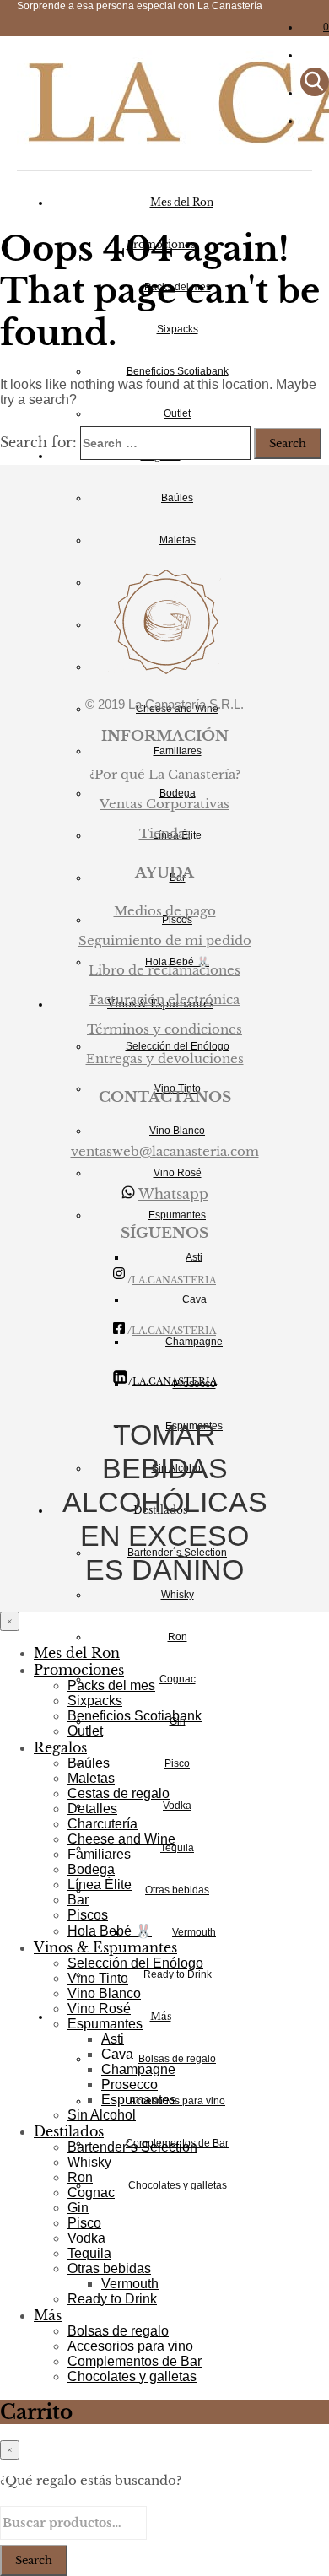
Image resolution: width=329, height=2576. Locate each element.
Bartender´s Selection (132, 2147)
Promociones (79, 1670)
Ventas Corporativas (164, 804)
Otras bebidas (177, 1890)
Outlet (177, 413)
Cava (194, 1299)
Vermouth (194, 1932)
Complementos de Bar (135, 2361)
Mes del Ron (182, 202)
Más (161, 2016)
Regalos (60, 1747)
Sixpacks (178, 329)
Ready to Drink (178, 1974)
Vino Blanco (177, 1131)
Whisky (178, 1595)
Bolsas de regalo (177, 2059)
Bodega (91, 1869)
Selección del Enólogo (135, 1963)
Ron (178, 1637)
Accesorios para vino (177, 2101)
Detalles (92, 1809)
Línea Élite (100, 1885)
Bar (78, 1900)
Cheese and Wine (121, 1839)
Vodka (177, 1806)
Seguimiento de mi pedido (165, 940)
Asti (194, 1257)
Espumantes (177, 1215)
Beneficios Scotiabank (178, 371)
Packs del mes (111, 1685)
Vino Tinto (98, 1978)
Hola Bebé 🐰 (110, 1931)
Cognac (178, 1679)
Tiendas (165, 833)
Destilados (69, 2131)
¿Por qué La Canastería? (165, 774)
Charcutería (102, 1824)
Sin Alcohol (102, 2115)
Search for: (38, 442)
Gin (78, 2208)
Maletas (178, 540)
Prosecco (129, 2085)
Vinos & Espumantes (105, 1947)
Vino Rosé (178, 1173)
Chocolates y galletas (178, 2185)
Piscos (88, 1915)
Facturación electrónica (164, 999)
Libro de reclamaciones (164, 970)
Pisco (177, 1763)
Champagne (138, 2069)
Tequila (177, 1848)
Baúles (177, 498)
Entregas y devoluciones (165, 1058)
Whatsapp (173, 1194)
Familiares (178, 751)
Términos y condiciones (164, 1029)
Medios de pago (165, 911)
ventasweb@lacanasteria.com (165, 1151)
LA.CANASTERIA (174, 1280)
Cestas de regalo (119, 1793)
